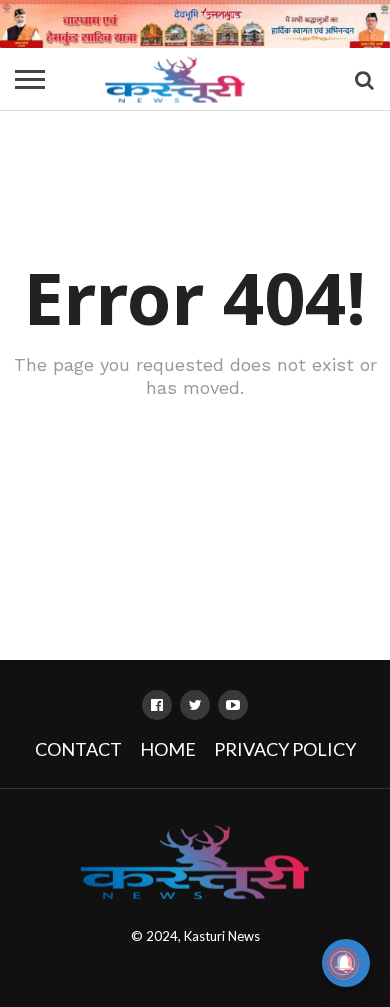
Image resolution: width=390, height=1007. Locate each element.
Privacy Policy (285, 749)
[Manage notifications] (343, 963)
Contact (78, 749)
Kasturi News (222, 936)
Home (168, 749)
